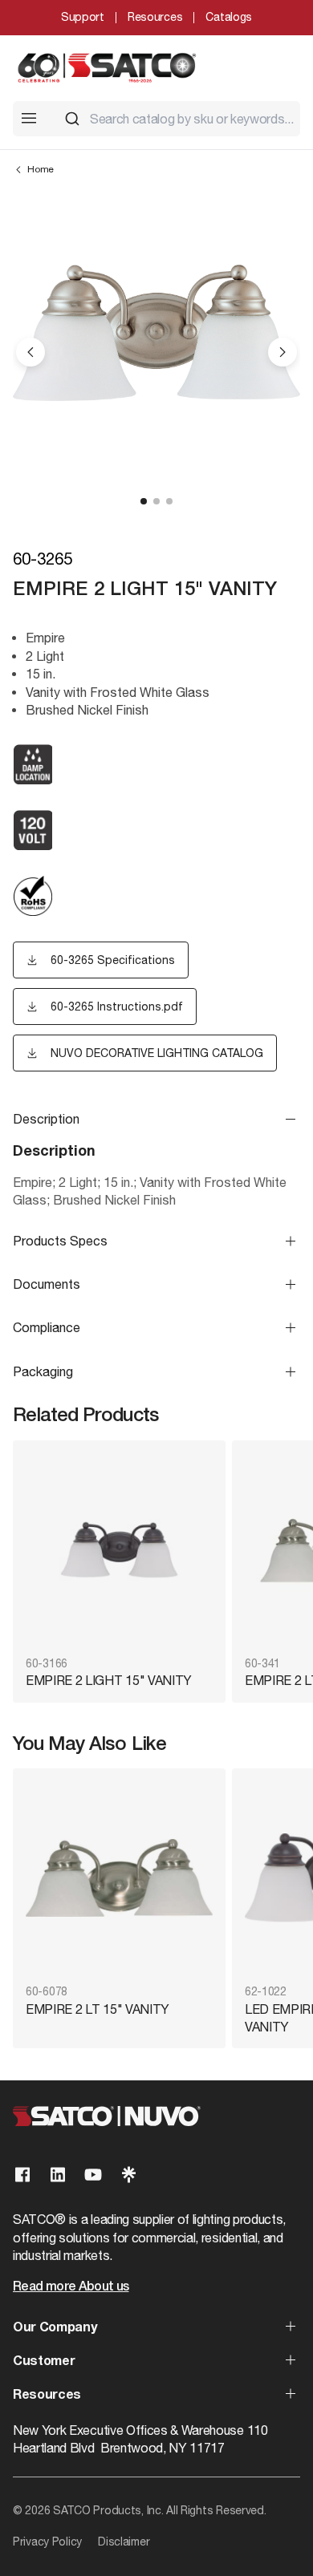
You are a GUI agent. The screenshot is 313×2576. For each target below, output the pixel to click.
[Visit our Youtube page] (93, 2175)
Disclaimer (124, 2542)
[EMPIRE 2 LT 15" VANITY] (119, 1878)
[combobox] (176, 119)
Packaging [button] (43, 1371)
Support (83, 17)
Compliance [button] (47, 1327)
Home (41, 169)
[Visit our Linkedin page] (58, 2175)
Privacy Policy (47, 2542)
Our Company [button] (55, 2328)
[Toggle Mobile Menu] (29, 118)
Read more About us (71, 2287)
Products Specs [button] (60, 1241)
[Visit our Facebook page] (22, 2175)
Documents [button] (47, 1284)
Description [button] (46, 1119)
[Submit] (72, 119)
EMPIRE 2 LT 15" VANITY (98, 2009)
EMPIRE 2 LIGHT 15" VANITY (109, 1680)
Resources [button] (47, 2396)
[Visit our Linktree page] (128, 2175)
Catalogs (229, 17)
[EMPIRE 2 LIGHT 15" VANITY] (119, 1550)
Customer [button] (44, 2362)
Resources (155, 17)
